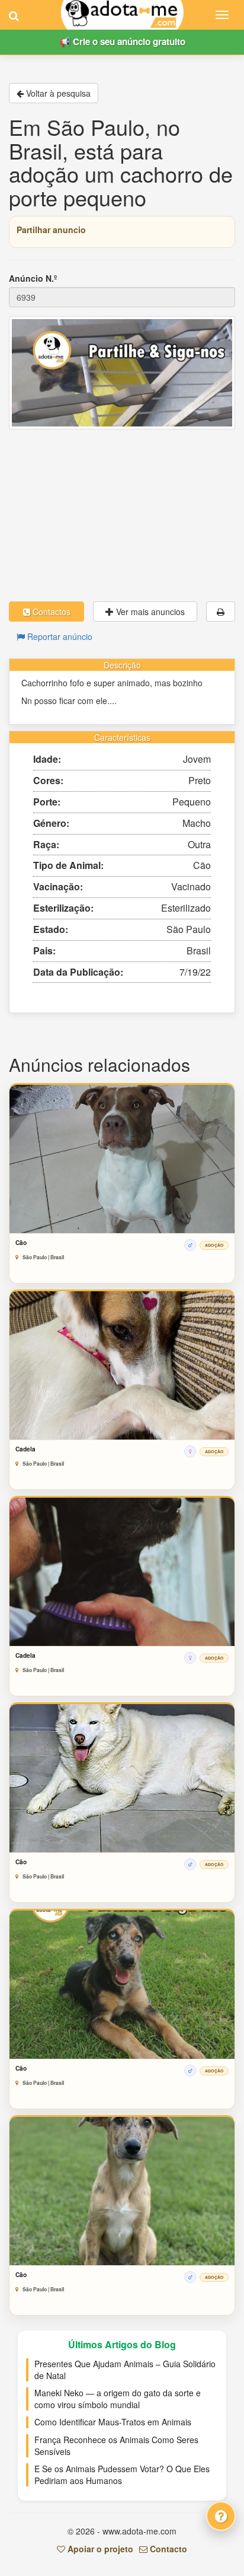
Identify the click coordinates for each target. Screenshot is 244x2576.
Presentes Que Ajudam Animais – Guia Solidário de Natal (125, 2370)
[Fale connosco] (221, 2516)
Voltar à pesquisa (57, 93)
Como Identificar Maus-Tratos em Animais (113, 2422)
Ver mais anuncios (149, 612)
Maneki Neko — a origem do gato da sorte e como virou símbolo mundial (118, 2399)
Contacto (167, 2549)
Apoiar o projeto (99, 2549)
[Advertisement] (122, 515)
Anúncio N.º (33, 278)
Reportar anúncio (59, 636)
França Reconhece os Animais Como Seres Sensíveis (116, 2446)
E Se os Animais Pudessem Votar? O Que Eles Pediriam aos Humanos (122, 2475)
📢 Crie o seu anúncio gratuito (122, 42)
